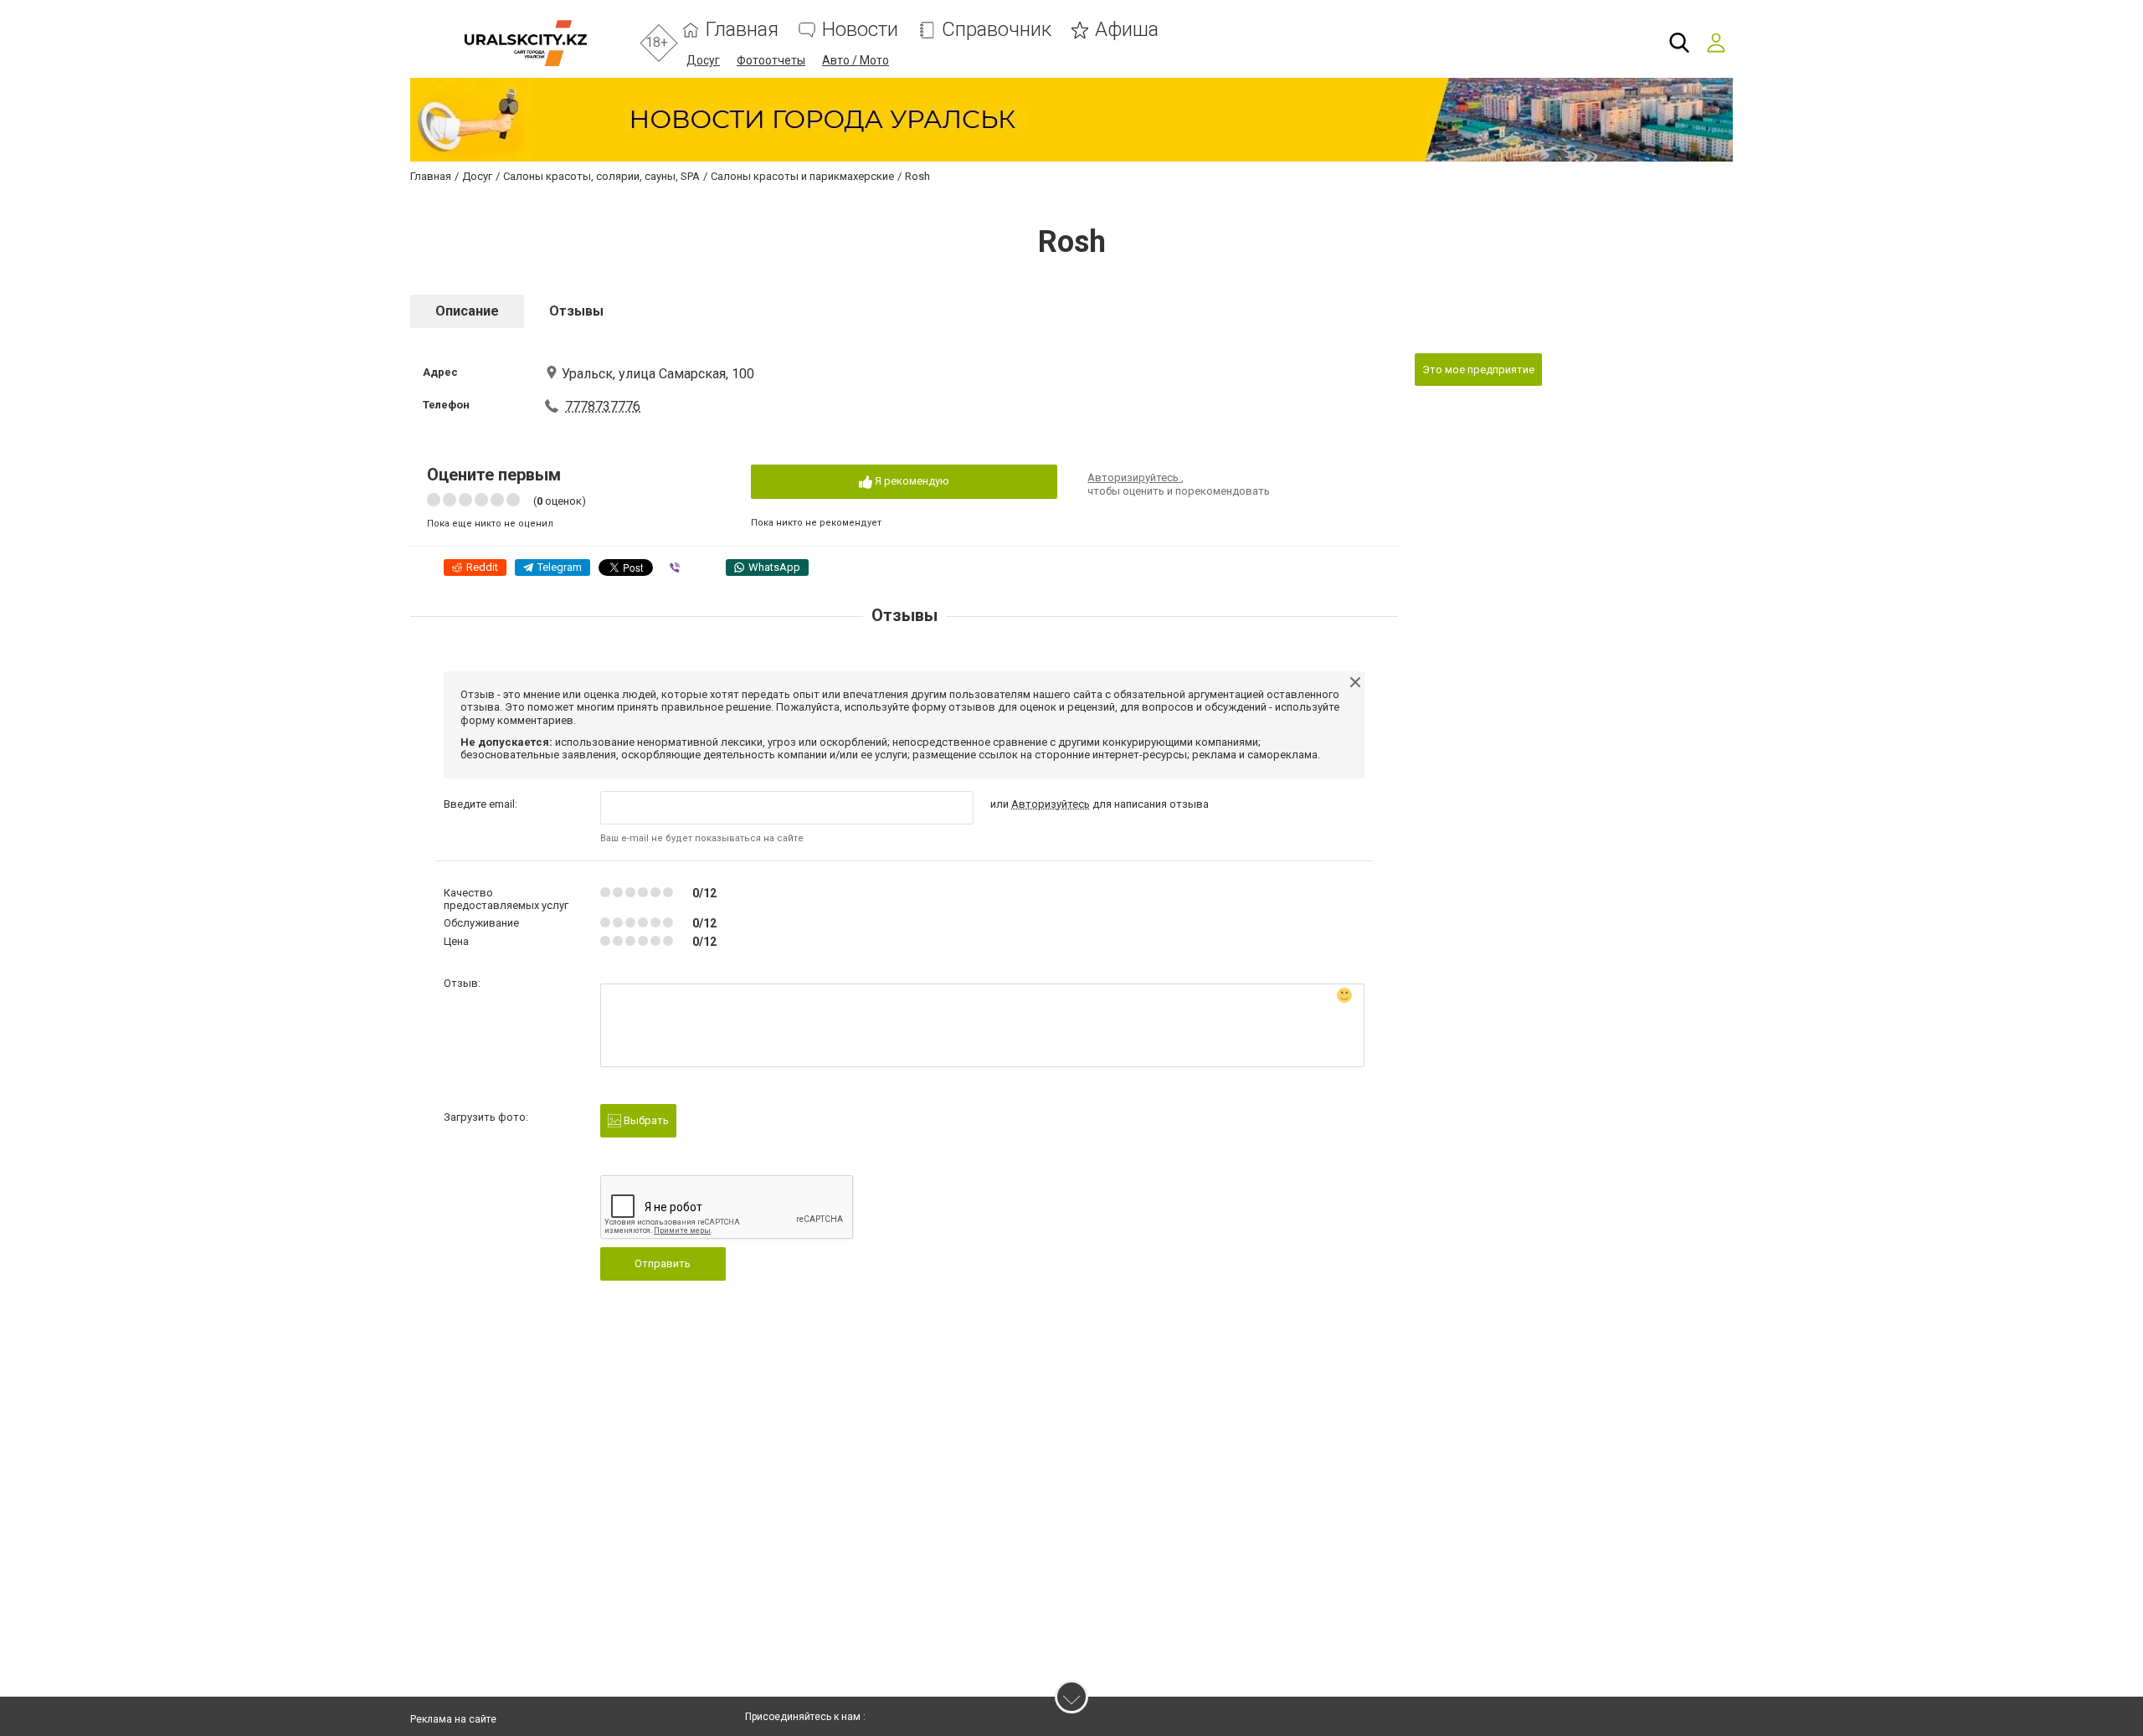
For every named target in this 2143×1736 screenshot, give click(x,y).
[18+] (525, 43)
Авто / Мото (856, 60)
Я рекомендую (911, 481)
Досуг (703, 60)
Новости (860, 30)
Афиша (1127, 30)
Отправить (663, 1263)
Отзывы (576, 311)
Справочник (997, 30)
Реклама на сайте (453, 1719)
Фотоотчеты (771, 60)
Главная (742, 30)
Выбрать (645, 1120)
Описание (467, 311)
